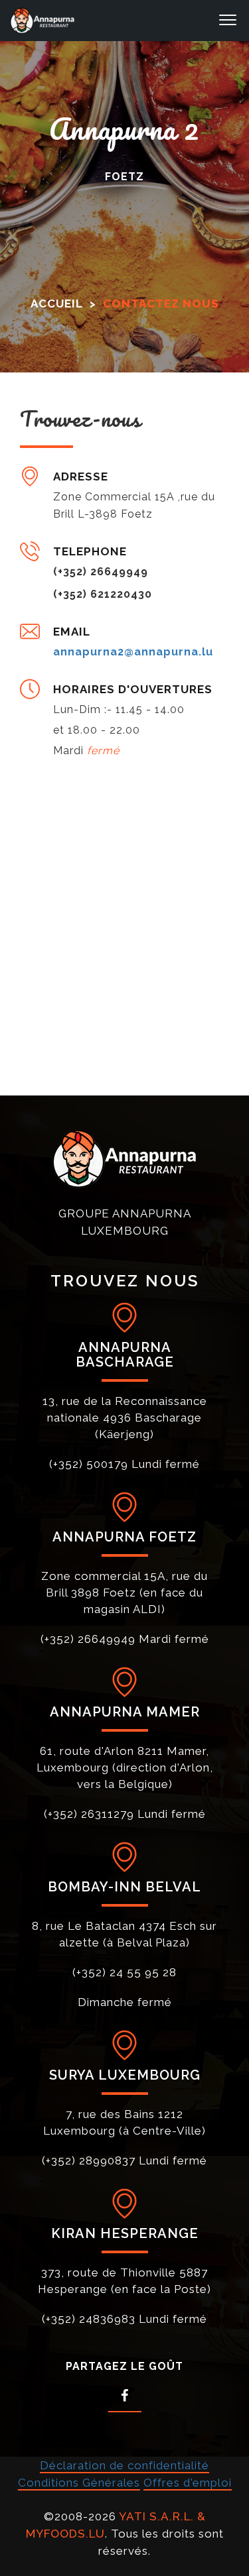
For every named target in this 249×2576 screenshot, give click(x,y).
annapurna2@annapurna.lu (133, 652)
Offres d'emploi (188, 2483)
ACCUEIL (57, 304)
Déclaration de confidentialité (124, 2465)
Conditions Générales (79, 2483)
